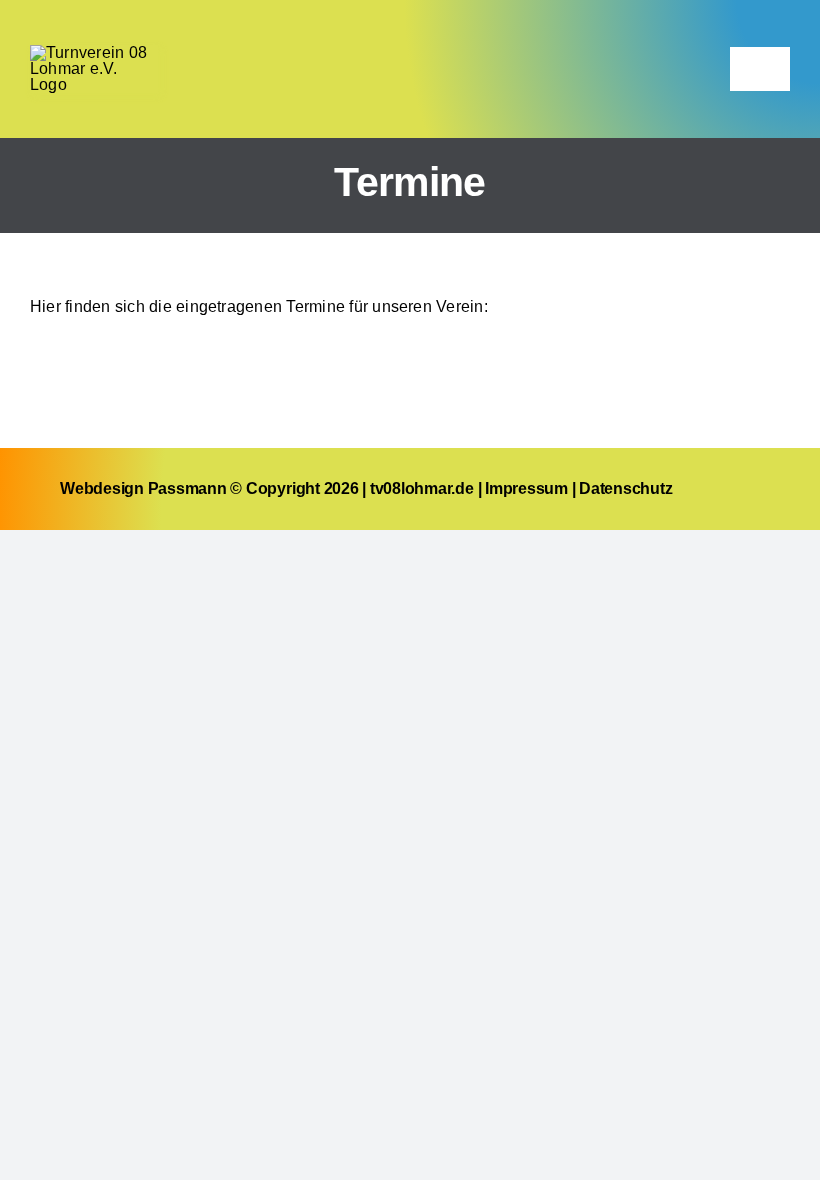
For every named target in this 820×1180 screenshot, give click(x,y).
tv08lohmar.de (422, 488)
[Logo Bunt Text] (94, 52)
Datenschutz (625, 488)
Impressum (526, 488)
